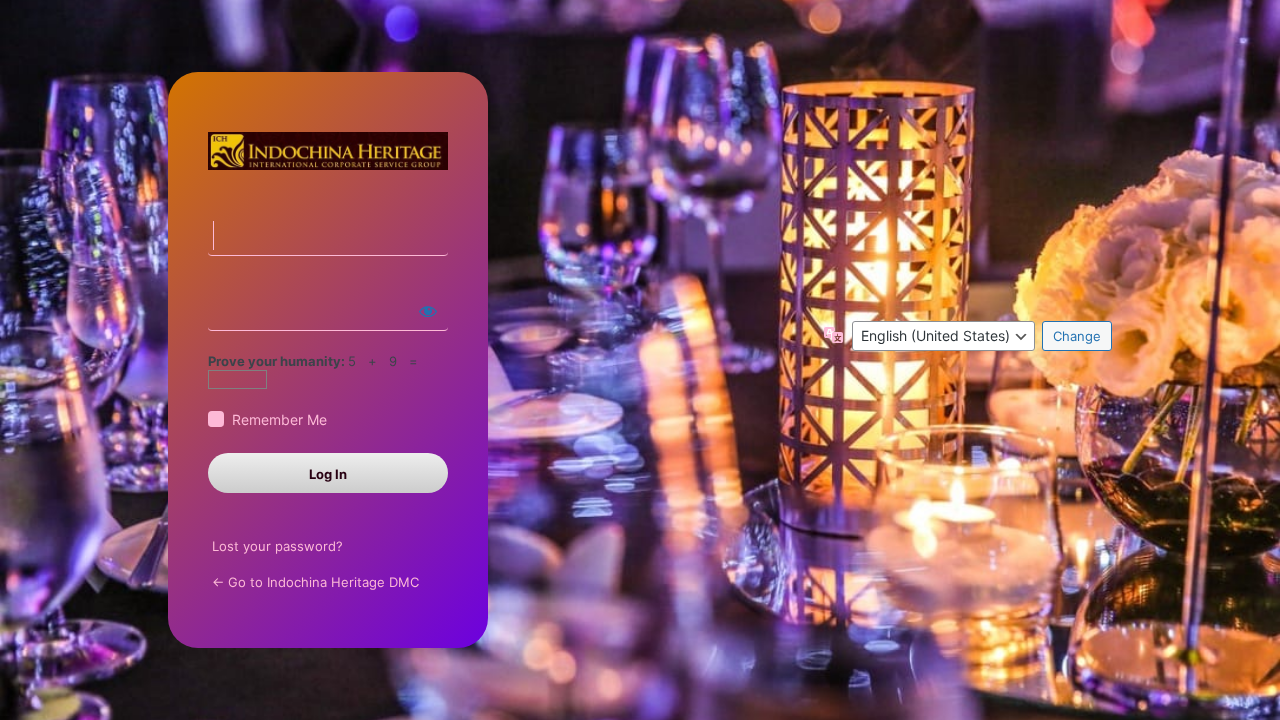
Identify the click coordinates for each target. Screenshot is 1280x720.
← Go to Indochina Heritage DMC (315, 582)
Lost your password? (277, 546)
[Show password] (428, 311)
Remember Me (279, 419)
